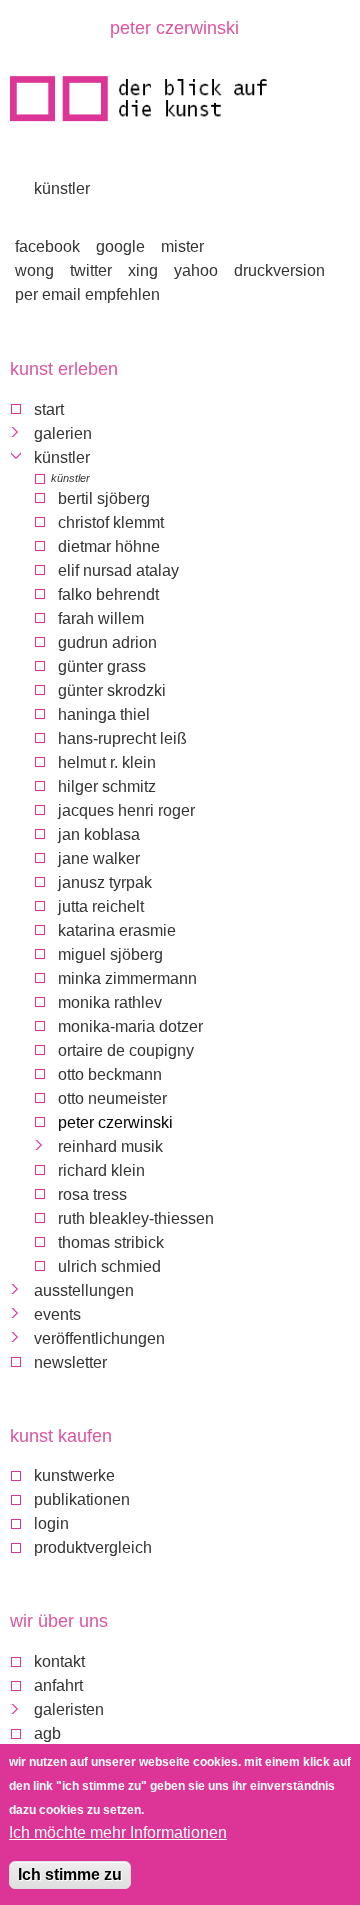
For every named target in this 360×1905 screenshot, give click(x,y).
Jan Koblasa (99, 834)
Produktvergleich (93, 1547)
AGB (47, 1733)
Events (57, 1314)
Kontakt (59, 1661)
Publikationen (82, 1499)
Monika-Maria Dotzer (130, 1026)
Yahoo (196, 270)
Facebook (47, 246)
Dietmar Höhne (109, 546)
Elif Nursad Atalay (118, 570)
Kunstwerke (74, 1475)
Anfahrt (58, 1685)
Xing (143, 270)
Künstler (62, 188)
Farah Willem (101, 618)
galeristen (69, 1709)
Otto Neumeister (112, 1098)
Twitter (91, 270)
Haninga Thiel (104, 714)
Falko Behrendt (108, 594)
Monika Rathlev (110, 1002)
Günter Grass (102, 666)
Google (120, 246)
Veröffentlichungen (99, 1338)
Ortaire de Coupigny (126, 1050)
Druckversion (279, 270)
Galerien (63, 433)
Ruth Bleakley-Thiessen (136, 1218)
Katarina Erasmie (117, 930)
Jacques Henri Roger (126, 810)
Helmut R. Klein (107, 762)
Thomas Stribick (111, 1242)
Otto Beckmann (110, 1074)
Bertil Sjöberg (104, 498)
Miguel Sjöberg (110, 954)
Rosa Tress (92, 1194)
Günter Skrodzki (112, 690)
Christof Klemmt (111, 522)
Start (49, 409)
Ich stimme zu (70, 1874)
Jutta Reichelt (101, 906)
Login (51, 1523)
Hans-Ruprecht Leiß (122, 738)
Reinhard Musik (110, 1146)
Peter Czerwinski (115, 1122)
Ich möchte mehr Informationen (118, 1832)
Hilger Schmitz (107, 786)
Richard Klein (101, 1170)
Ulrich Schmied (109, 1266)
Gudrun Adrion (107, 642)
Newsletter (70, 1362)
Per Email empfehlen (87, 294)
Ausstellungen (84, 1290)
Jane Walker (99, 858)
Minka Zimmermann (127, 978)
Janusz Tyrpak (105, 882)
